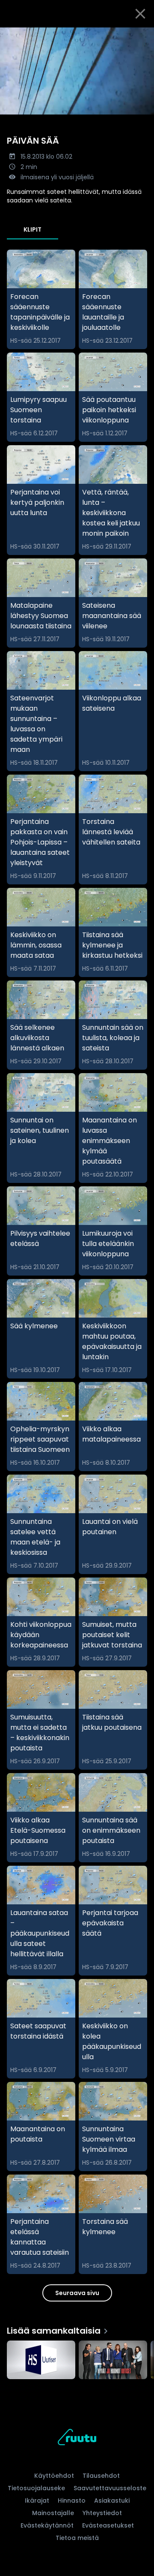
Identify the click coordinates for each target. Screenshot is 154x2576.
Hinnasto (72, 2501)
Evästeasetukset (108, 2525)
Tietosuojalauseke (36, 2488)
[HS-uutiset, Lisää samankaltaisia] (41, 2361)
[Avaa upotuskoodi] (143, 35)
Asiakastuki (112, 2501)
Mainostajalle (53, 2513)
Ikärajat (37, 2501)
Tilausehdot (101, 2476)
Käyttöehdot (54, 2476)
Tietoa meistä (77, 2538)
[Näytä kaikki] (77, 2358)
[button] (77, 71)
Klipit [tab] (33, 229)
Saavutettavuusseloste (110, 2488)
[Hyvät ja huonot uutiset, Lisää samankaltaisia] (113, 2361)
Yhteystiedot (102, 2513)
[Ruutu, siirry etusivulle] (77, 2439)
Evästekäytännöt (47, 2525)
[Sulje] (140, 14)
